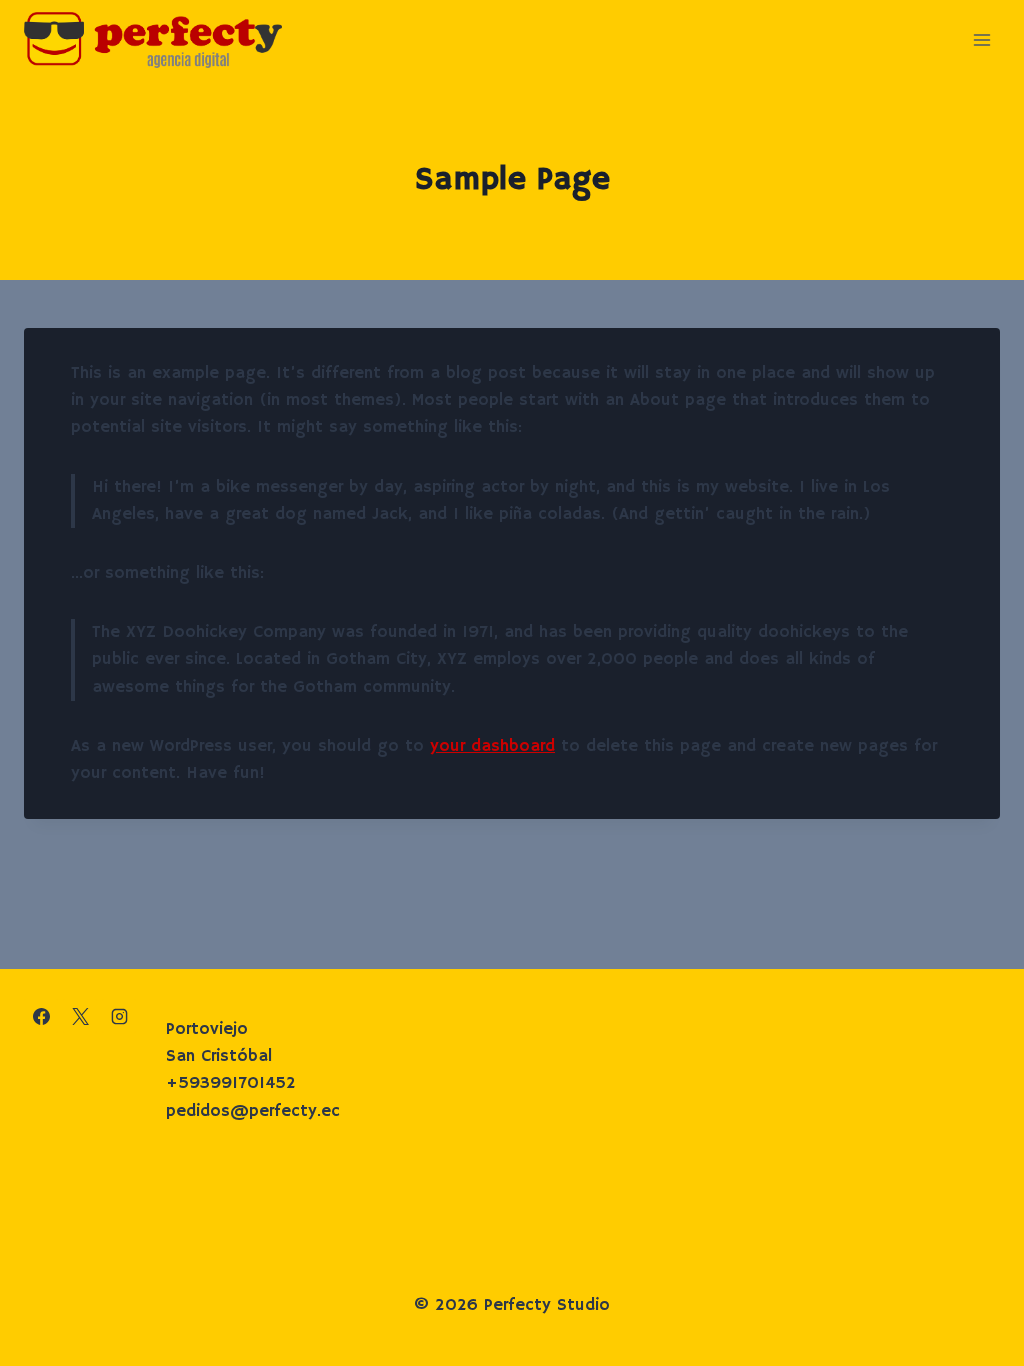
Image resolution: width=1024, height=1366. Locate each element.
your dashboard (492, 746)
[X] (80, 1016)
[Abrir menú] (981, 39)
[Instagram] (119, 1016)
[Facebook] (41, 1016)
